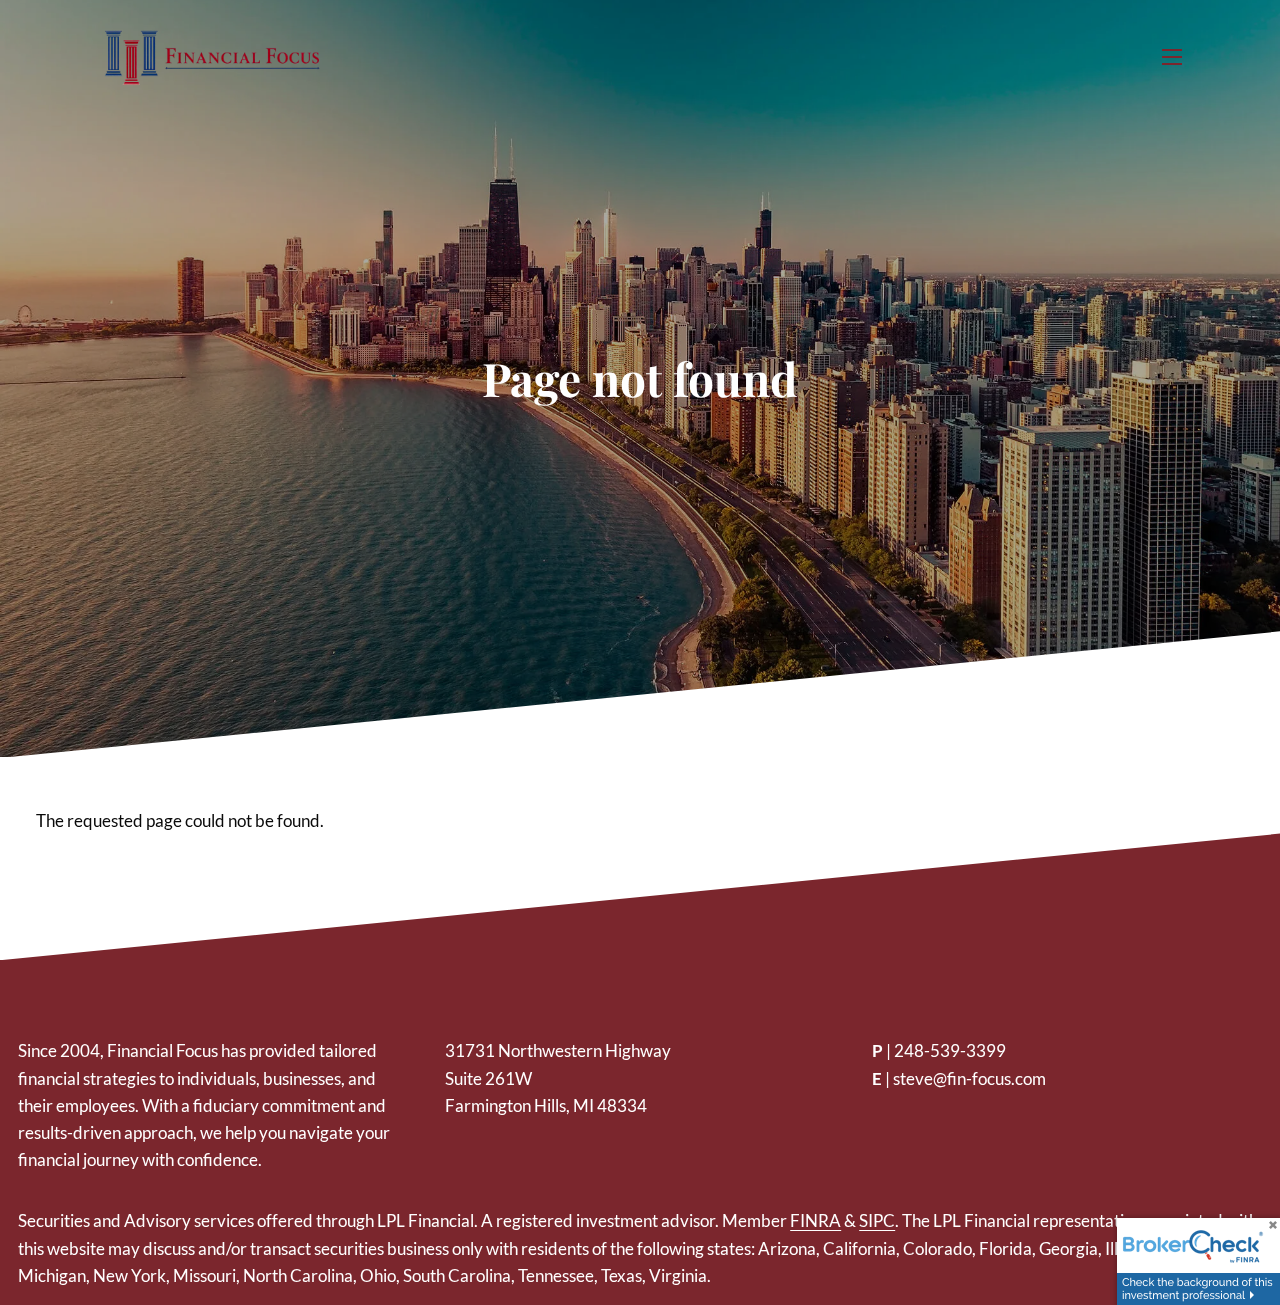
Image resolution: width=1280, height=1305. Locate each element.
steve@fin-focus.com (969, 1078)
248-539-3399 (950, 1050)
